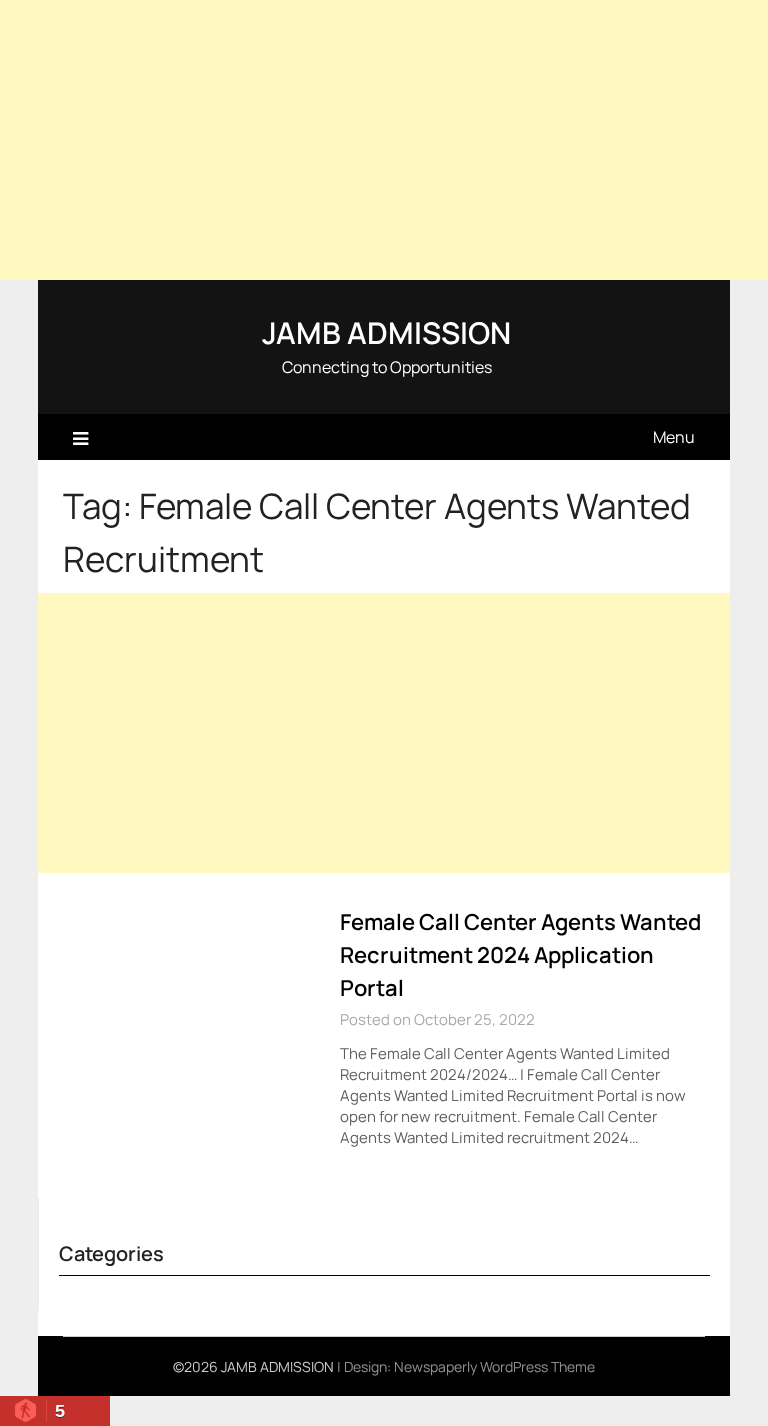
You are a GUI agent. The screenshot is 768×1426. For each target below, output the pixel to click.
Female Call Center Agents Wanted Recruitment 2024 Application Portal (520, 955)
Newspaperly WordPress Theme (494, 1366)
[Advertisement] (384, 140)
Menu (674, 437)
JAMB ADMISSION (386, 332)
